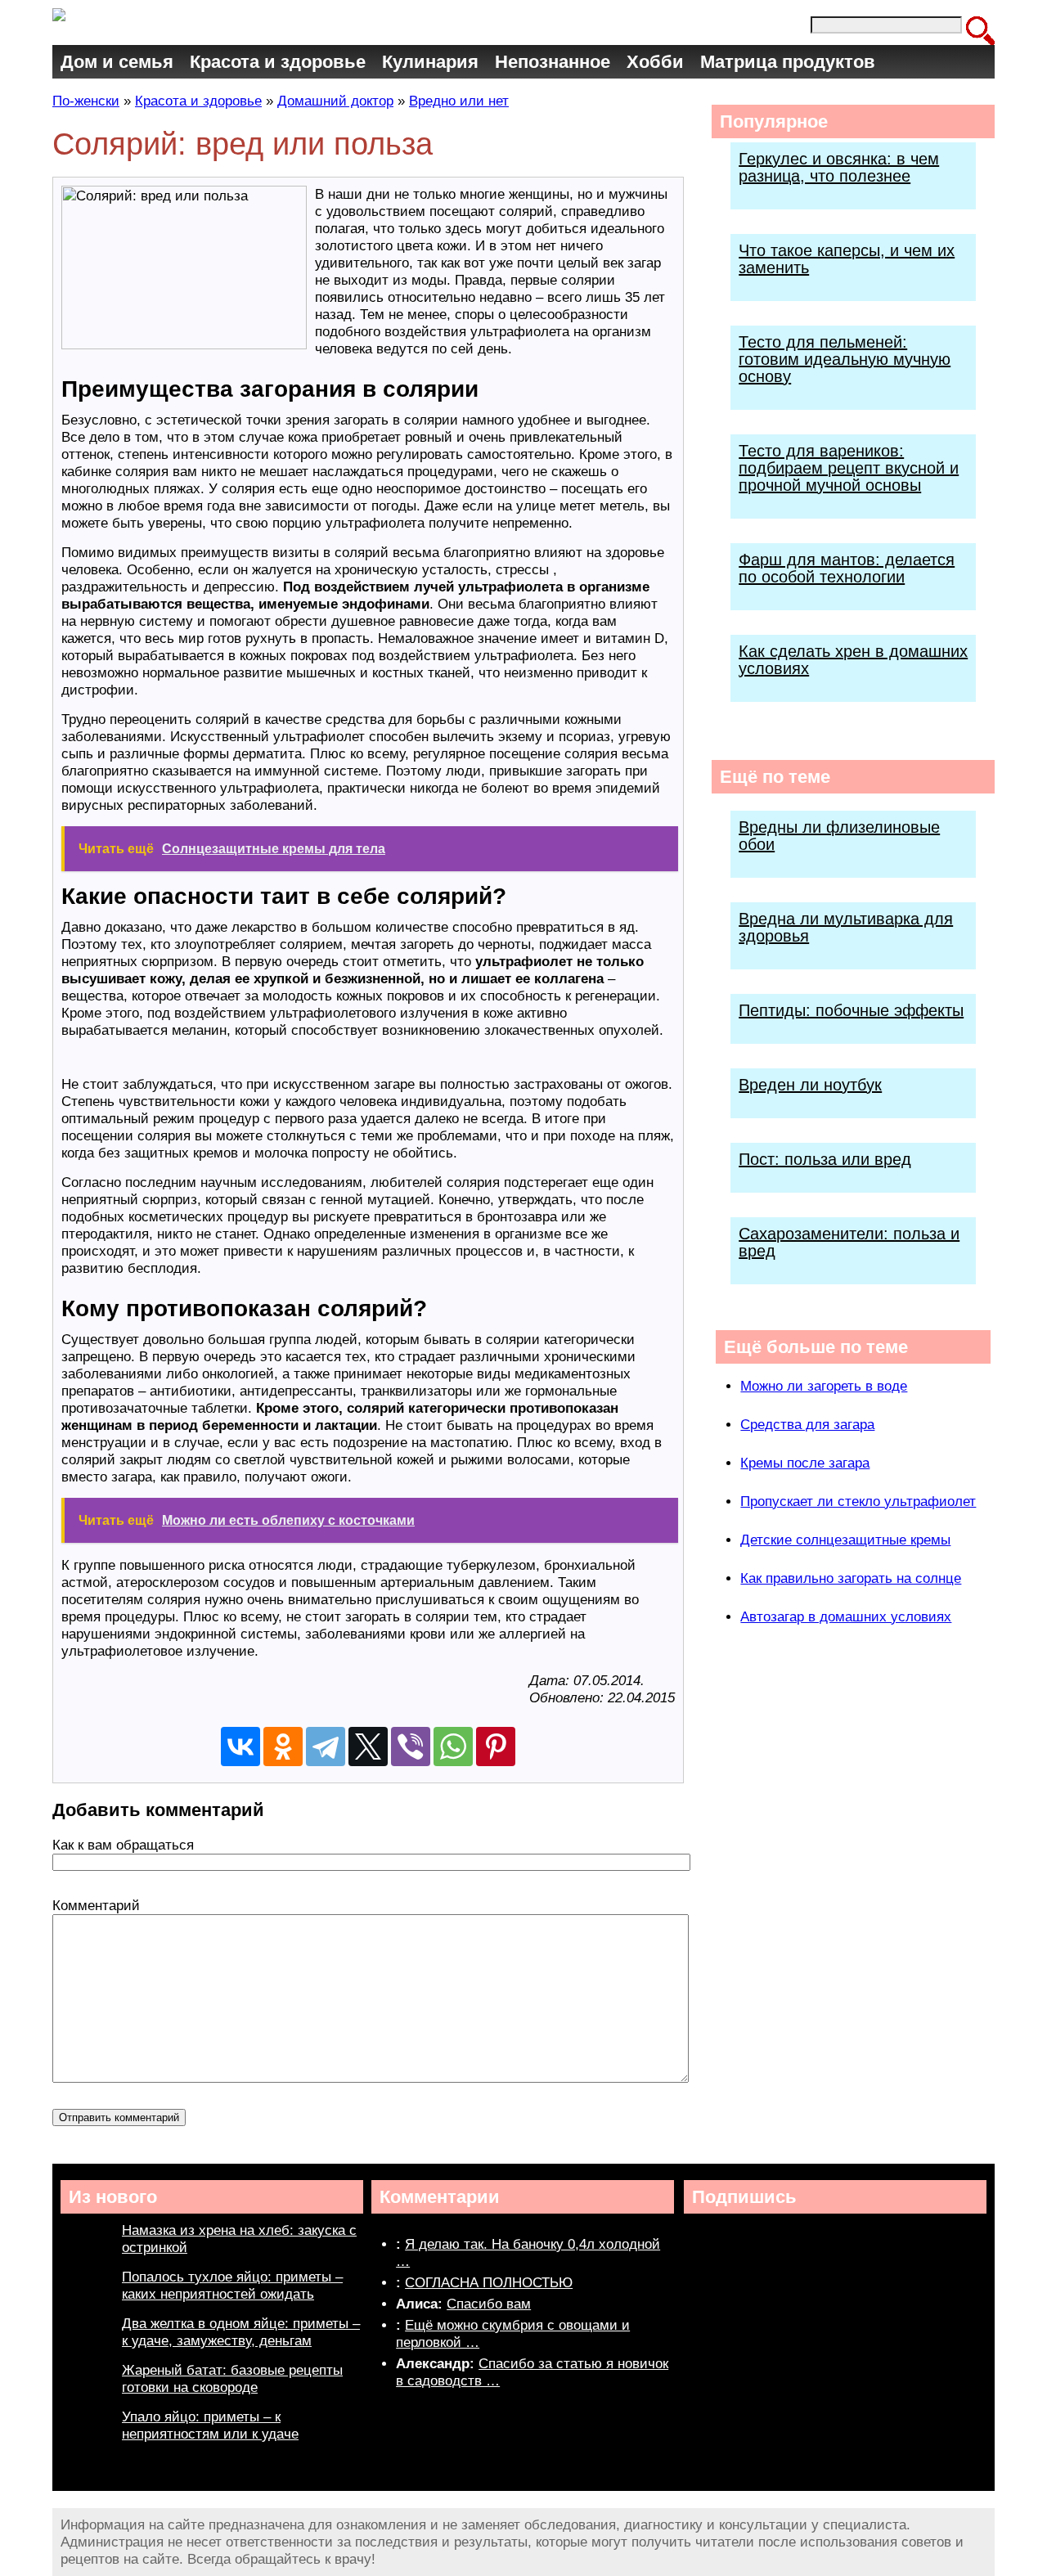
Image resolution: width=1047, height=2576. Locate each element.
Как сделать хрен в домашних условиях (853, 660)
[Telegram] (326, 1747)
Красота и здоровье (278, 62)
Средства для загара (807, 1425)
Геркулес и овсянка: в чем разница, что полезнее (839, 167)
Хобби (655, 62)
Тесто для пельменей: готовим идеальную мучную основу (845, 359)
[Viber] (411, 1747)
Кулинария (430, 62)
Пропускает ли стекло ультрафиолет (858, 1502)
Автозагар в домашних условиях (846, 1617)
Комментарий (96, 1906)
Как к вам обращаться (123, 1845)
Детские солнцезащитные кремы (845, 1540)
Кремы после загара (805, 1463)
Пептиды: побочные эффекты (851, 1010)
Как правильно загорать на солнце (851, 1578)
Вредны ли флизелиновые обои (839, 836)
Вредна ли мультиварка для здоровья (846, 927)
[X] (368, 1747)
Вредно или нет (459, 101)
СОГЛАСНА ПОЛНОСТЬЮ (489, 2283)
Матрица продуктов (788, 62)
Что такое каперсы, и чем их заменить (847, 259)
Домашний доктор (335, 101)
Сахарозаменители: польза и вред (849, 1242)
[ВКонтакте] (240, 1747)
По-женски (86, 101)
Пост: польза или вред (825, 1159)
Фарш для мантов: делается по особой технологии (847, 568)
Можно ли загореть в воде (824, 1386)
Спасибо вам (489, 2304)
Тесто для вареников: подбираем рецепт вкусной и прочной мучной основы (849, 468)
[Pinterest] (496, 1747)
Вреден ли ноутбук (810, 1085)
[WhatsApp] (453, 1747)
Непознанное (553, 62)
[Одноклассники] (283, 1747)
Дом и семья (117, 62)
